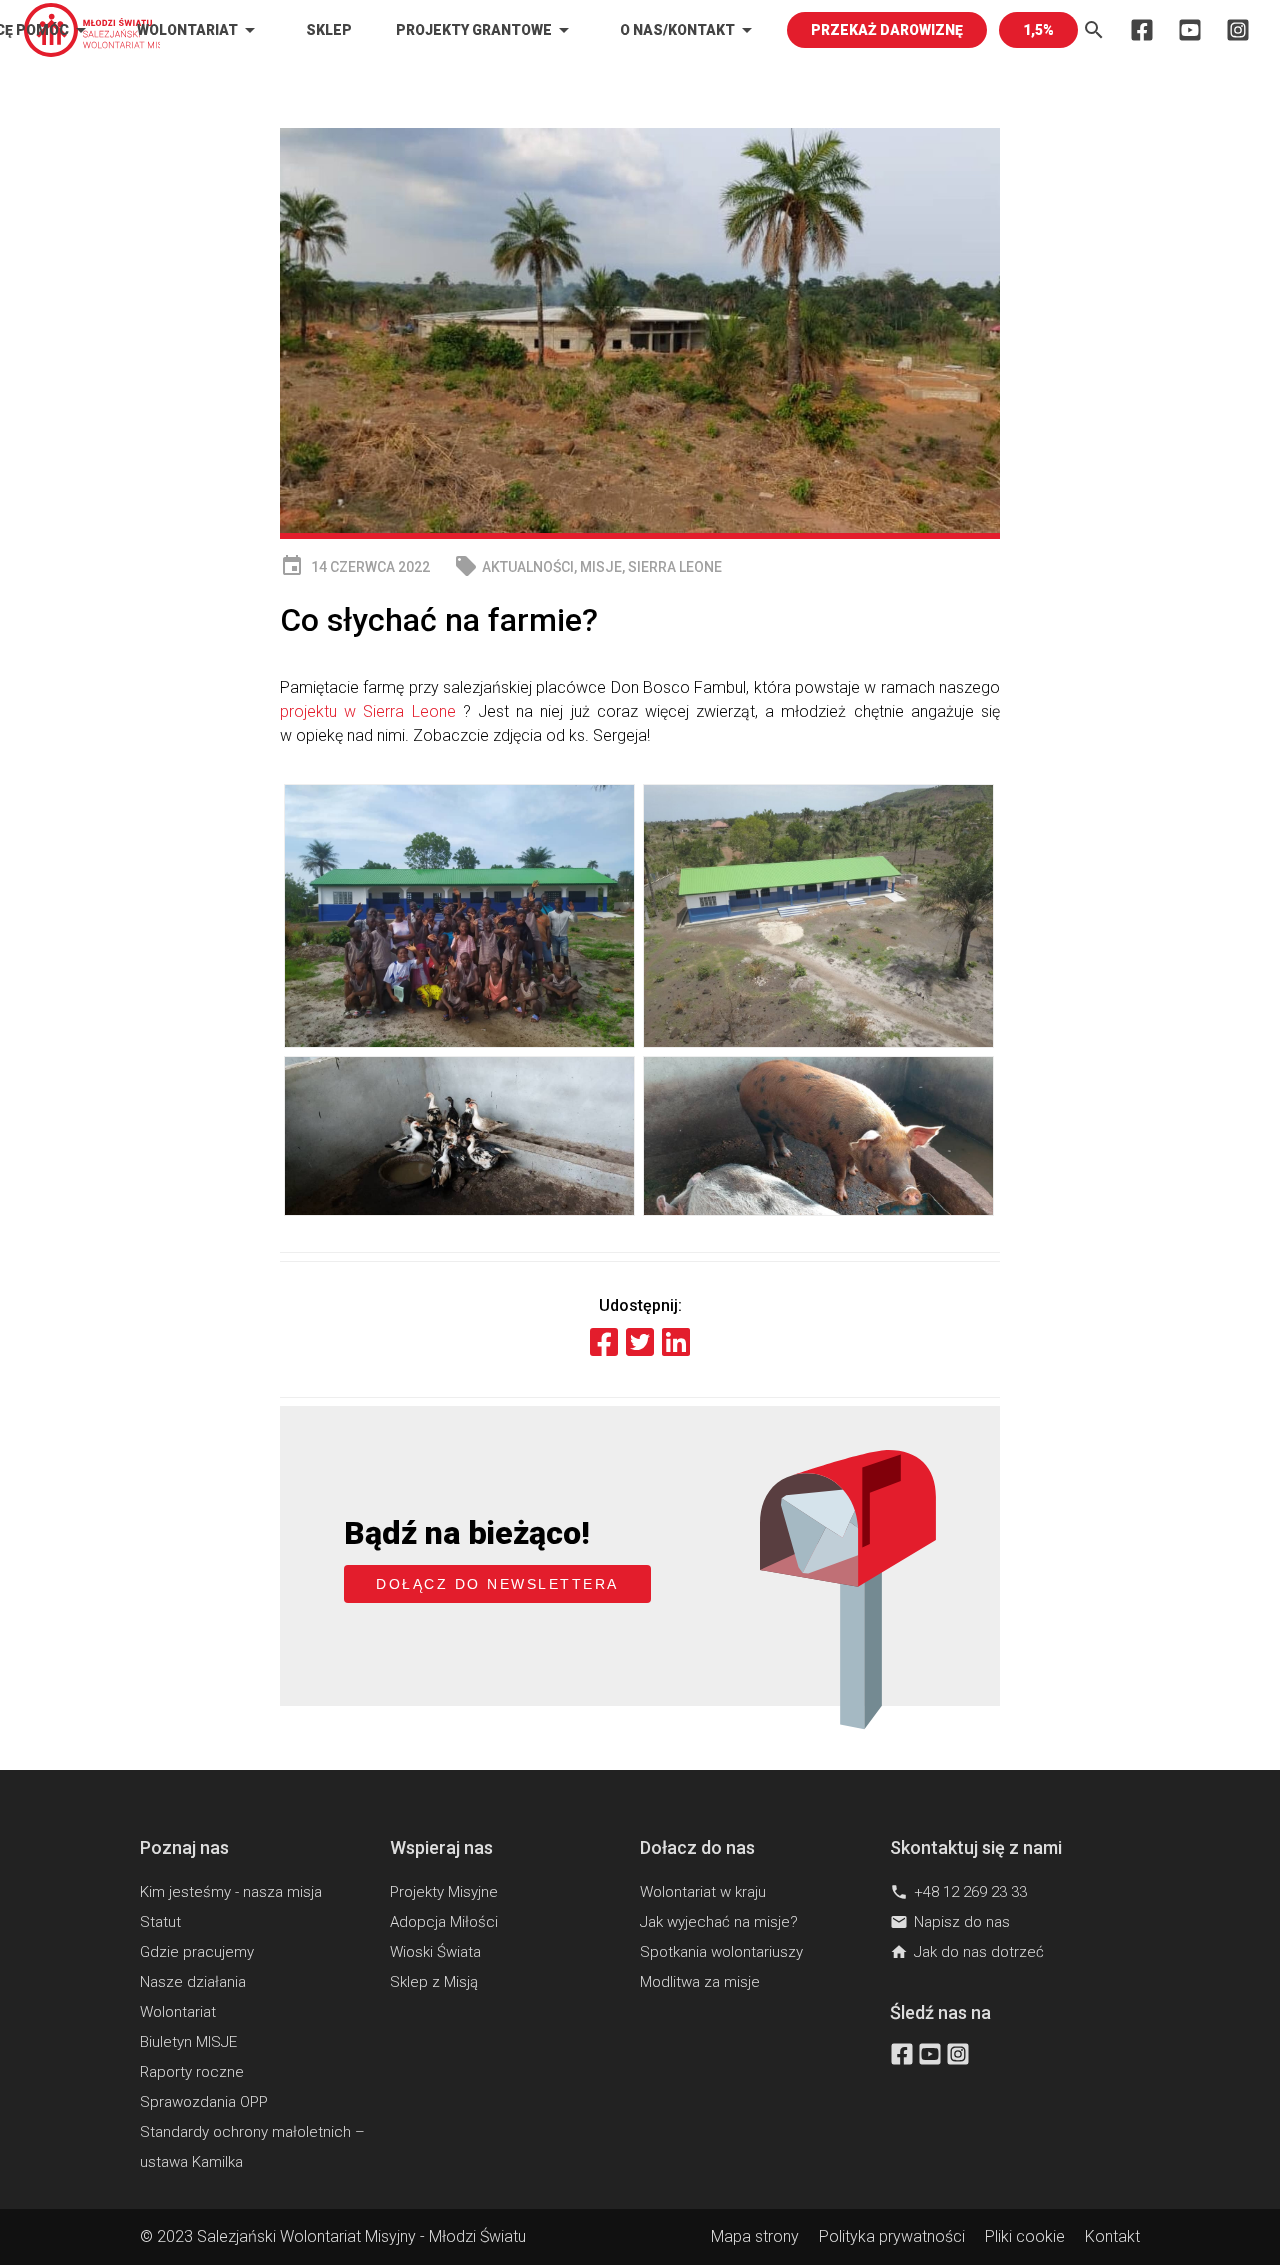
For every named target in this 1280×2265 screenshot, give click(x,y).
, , (588, 566)
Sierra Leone (675, 567)
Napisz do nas (950, 1922)
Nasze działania (193, 1982)
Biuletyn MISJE (188, 2042)
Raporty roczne (192, 2072)
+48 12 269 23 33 (958, 1892)
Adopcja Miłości (444, 1922)
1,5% (1038, 30)
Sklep (329, 30)
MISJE (601, 567)
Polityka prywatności (892, 2236)
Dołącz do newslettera (497, 1584)
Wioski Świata (435, 1952)
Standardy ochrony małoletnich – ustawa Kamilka (252, 2147)
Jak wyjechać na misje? (719, 1922)
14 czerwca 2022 (355, 566)
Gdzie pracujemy (197, 1952)
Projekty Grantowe (486, 30)
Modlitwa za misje (700, 1982)
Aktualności (528, 567)
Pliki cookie (1025, 2236)
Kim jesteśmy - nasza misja (231, 1892)
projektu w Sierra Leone (368, 711)
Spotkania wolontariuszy (721, 1952)
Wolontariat (199, 30)
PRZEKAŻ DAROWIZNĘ (887, 30)
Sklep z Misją (434, 1982)
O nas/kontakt (689, 30)
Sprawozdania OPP (204, 2102)
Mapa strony (755, 2236)
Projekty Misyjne (444, 1892)
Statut (160, 1922)
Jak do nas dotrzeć (967, 1952)
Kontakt (1112, 2236)
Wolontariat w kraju (703, 1892)
